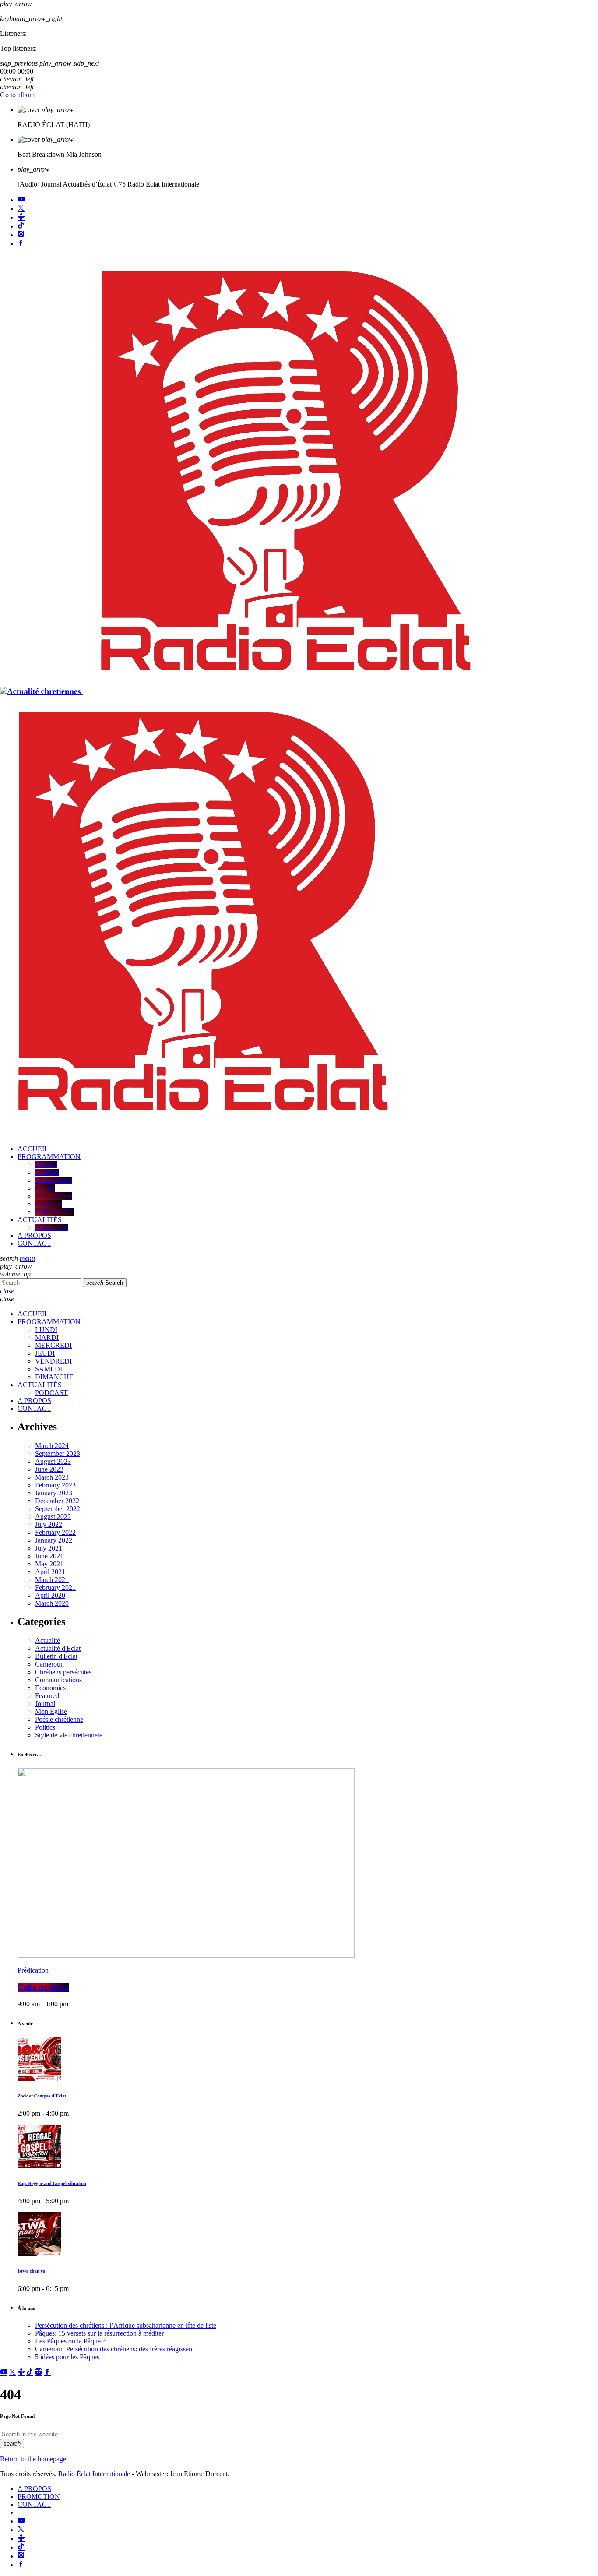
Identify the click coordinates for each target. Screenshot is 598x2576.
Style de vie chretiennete (69, 1735)
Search (105, 1283)
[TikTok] (21, 226)
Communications (58, 1680)
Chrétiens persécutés (63, 1672)
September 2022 (58, 1509)
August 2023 (53, 1461)
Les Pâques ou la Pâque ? (70, 2341)
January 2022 (54, 1540)
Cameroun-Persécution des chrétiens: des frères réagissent (114, 2349)
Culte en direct (43, 1987)
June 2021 (49, 1556)
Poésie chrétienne (59, 1719)
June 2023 (49, 1469)
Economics (50, 1688)
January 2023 (54, 1493)
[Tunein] (21, 217)
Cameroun (49, 1664)
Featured (47, 1696)
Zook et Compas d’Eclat (42, 2096)
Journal (45, 1704)
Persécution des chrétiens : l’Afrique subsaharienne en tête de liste (126, 2325)
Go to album (17, 95)
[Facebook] (21, 244)
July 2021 (49, 1548)
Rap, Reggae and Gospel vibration (52, 2184)
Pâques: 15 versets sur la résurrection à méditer (99, 2333)
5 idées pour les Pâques (67, 2357)
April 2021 (50, 1572)
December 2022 (57, 1501)
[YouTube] (21, 200)
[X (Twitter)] (21, 209)
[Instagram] (21, 235)
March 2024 (52, 1446)
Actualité (47, 1640)
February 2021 (55, 1588)
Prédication (33, 1970)
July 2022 (49, 1524)
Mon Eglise (51, 1711)
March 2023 (52, 1477)
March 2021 (52, 1580)
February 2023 (55, 1485)
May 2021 (49, 1564)
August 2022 (53, 1517)
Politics (45, 1727)
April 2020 (50, 1595)
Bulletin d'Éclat (56, 1656)
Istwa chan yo (31, 2271)
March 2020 (52, 1603)
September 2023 (58, 1454)
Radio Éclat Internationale (94, 2474)
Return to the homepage (33, 2459)
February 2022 (55, 1532)
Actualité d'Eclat (58, 1648)
